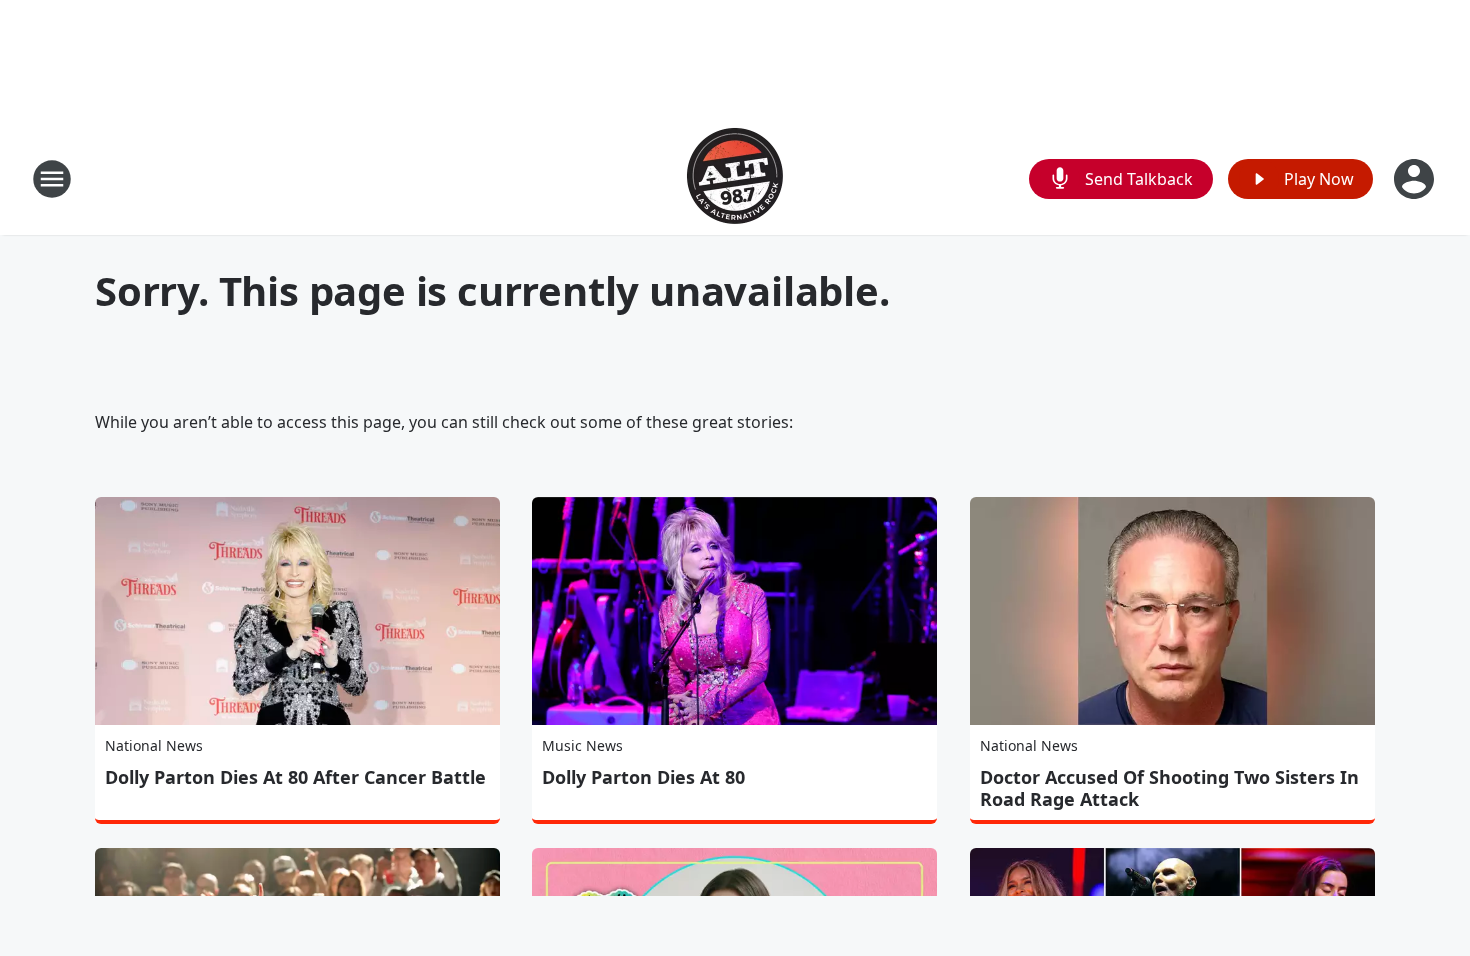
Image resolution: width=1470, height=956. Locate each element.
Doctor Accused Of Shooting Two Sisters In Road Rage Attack (1169, 788)
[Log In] (1416, 179)
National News (154, 745)
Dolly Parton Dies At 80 (643, 777)
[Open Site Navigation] (52, 179)
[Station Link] (735, 178)
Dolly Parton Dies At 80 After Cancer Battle (295, 777)
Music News (582, 745)
